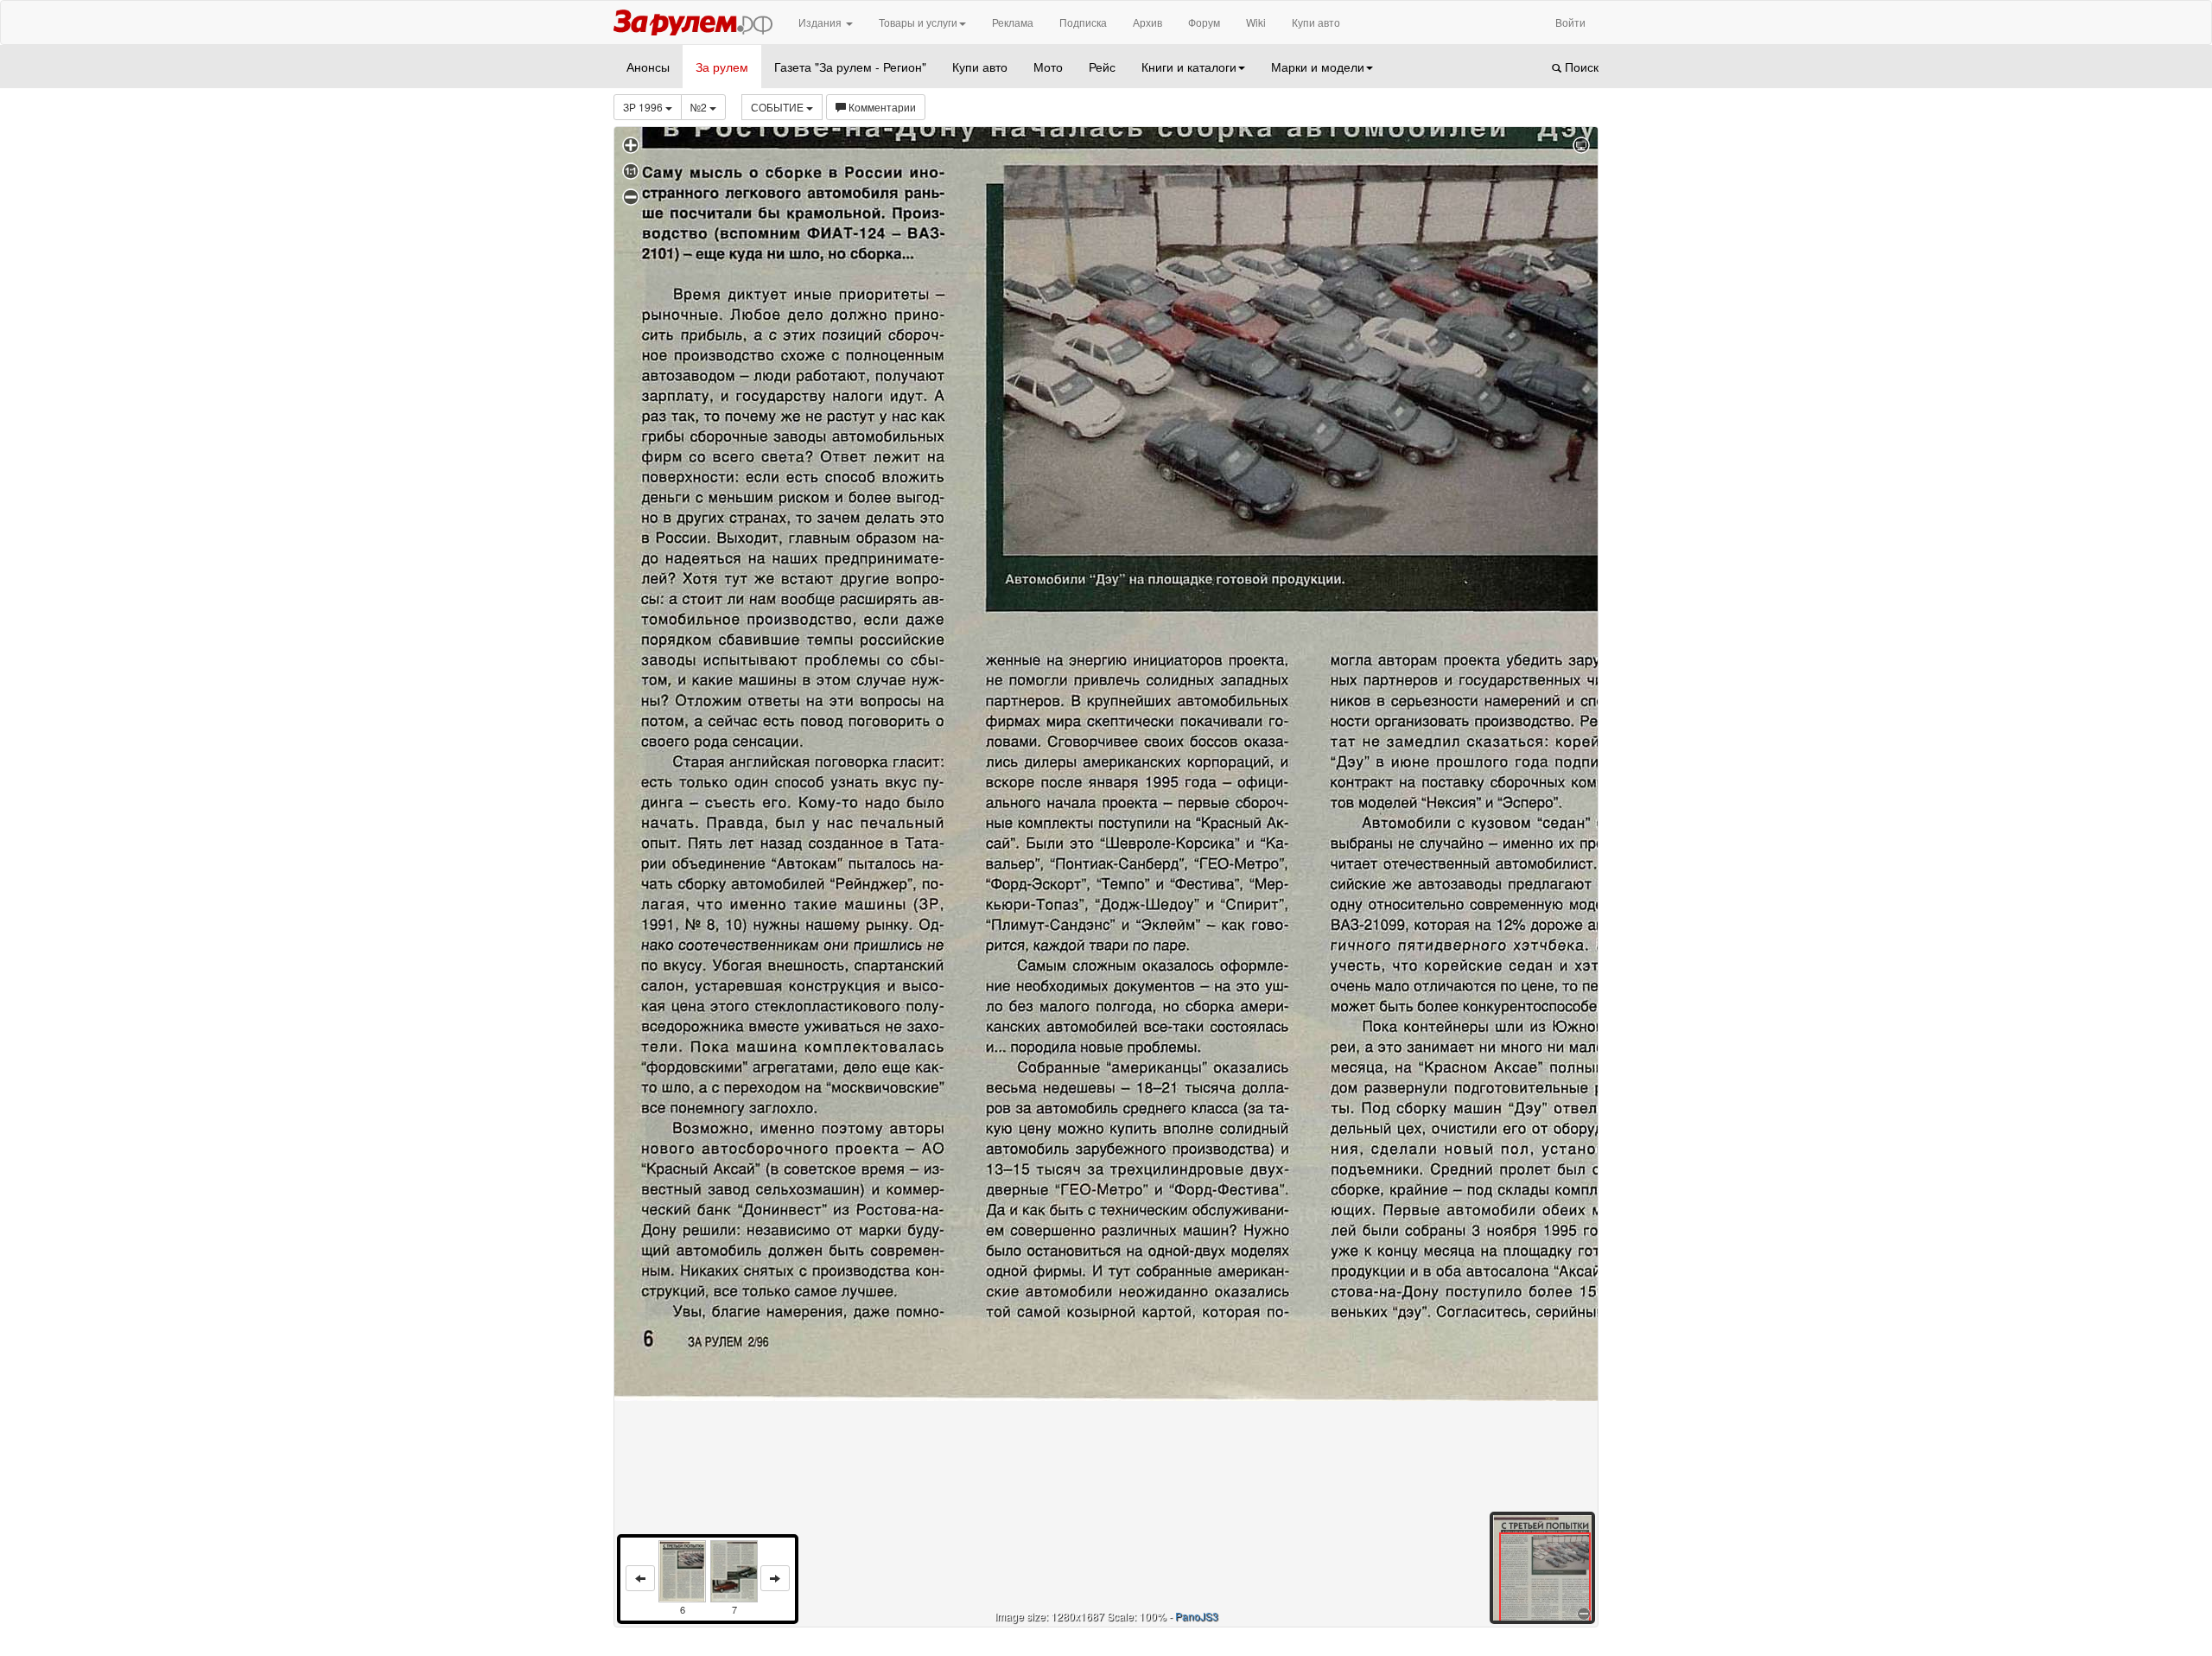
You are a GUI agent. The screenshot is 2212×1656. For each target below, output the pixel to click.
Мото (1048, 67)
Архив (1147, 22)
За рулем (722, 67)
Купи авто (1316, 22)
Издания (821, 22)
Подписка (1083, 22)
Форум (1204, 22)
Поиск (1580, 67)
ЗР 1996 (644, 107)
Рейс (1102, 67)
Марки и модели (1318, 67)
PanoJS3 (1197, 1616)
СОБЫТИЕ (779, 107)
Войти (1570, 22)
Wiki (1256, 22)
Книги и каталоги (1189, 67)
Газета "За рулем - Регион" (850, 67)
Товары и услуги (918, 22)
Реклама (1013, 22)
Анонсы (648, 67)
